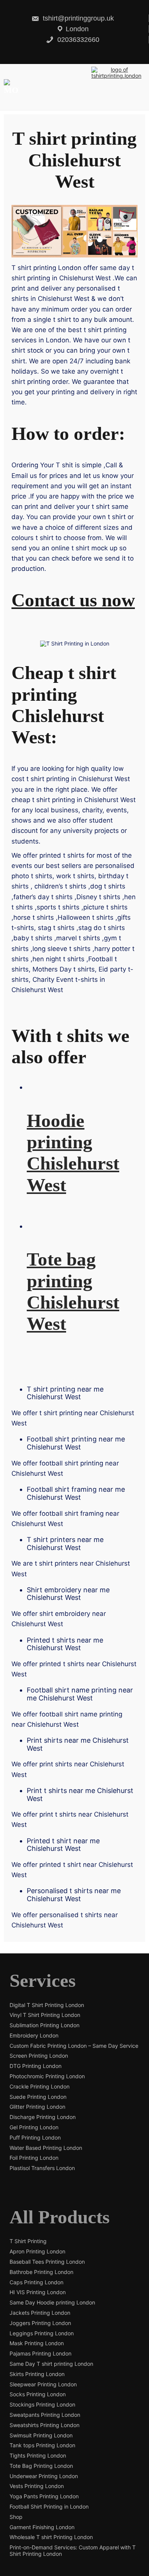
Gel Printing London (34, 2127)
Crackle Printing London (40, 2087)
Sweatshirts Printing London (45, 2425)
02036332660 (77, 40)
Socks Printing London (38, 2394)
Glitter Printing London (37, 2107)
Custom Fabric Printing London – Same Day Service (74, 2046)
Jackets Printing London (40, 2313)
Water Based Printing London (46, 2148)
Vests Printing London (37, 2486)
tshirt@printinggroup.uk (77, 18)
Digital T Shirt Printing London (47, 2005)
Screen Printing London (39, 2056)
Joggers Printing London (40, 2323)
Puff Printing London (35, 2138)
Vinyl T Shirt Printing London (45, 2015)
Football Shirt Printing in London (49, 2507)
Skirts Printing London (37, 2374)
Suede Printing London (38, 2097)
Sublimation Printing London (45, 2025)
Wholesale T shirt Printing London (51, 2537)
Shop (16, 2517)
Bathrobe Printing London (41, 2272)
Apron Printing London (37, 2252)
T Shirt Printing (28, 2241)
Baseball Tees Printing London (47, 2262)
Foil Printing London (34, 2158)
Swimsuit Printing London (41, 2435)
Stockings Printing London (42, 2405)
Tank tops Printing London (42, 2445)
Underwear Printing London (44, 2476)
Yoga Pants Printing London (44, 2496)
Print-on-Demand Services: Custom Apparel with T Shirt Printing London (73, 2551)
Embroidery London (34, 2036)
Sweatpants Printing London (45, 2415)
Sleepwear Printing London (43, 2384)
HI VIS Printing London (38, 2292)
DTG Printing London (36, 2066)
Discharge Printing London (43, 2117)
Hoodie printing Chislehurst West (73, 1153)
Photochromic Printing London (47, 2076)
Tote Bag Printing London (41, 2466)
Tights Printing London (38, 2456)
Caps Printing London (36, 2282)
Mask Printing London (37, 2343)
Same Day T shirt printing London (51, 2364)
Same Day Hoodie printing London (52, 2303)
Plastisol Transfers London (42, 2168)
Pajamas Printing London (40, 2354)
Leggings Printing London (42, 2333)
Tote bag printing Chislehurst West (73, 1291)
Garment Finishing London (42, 2527)
